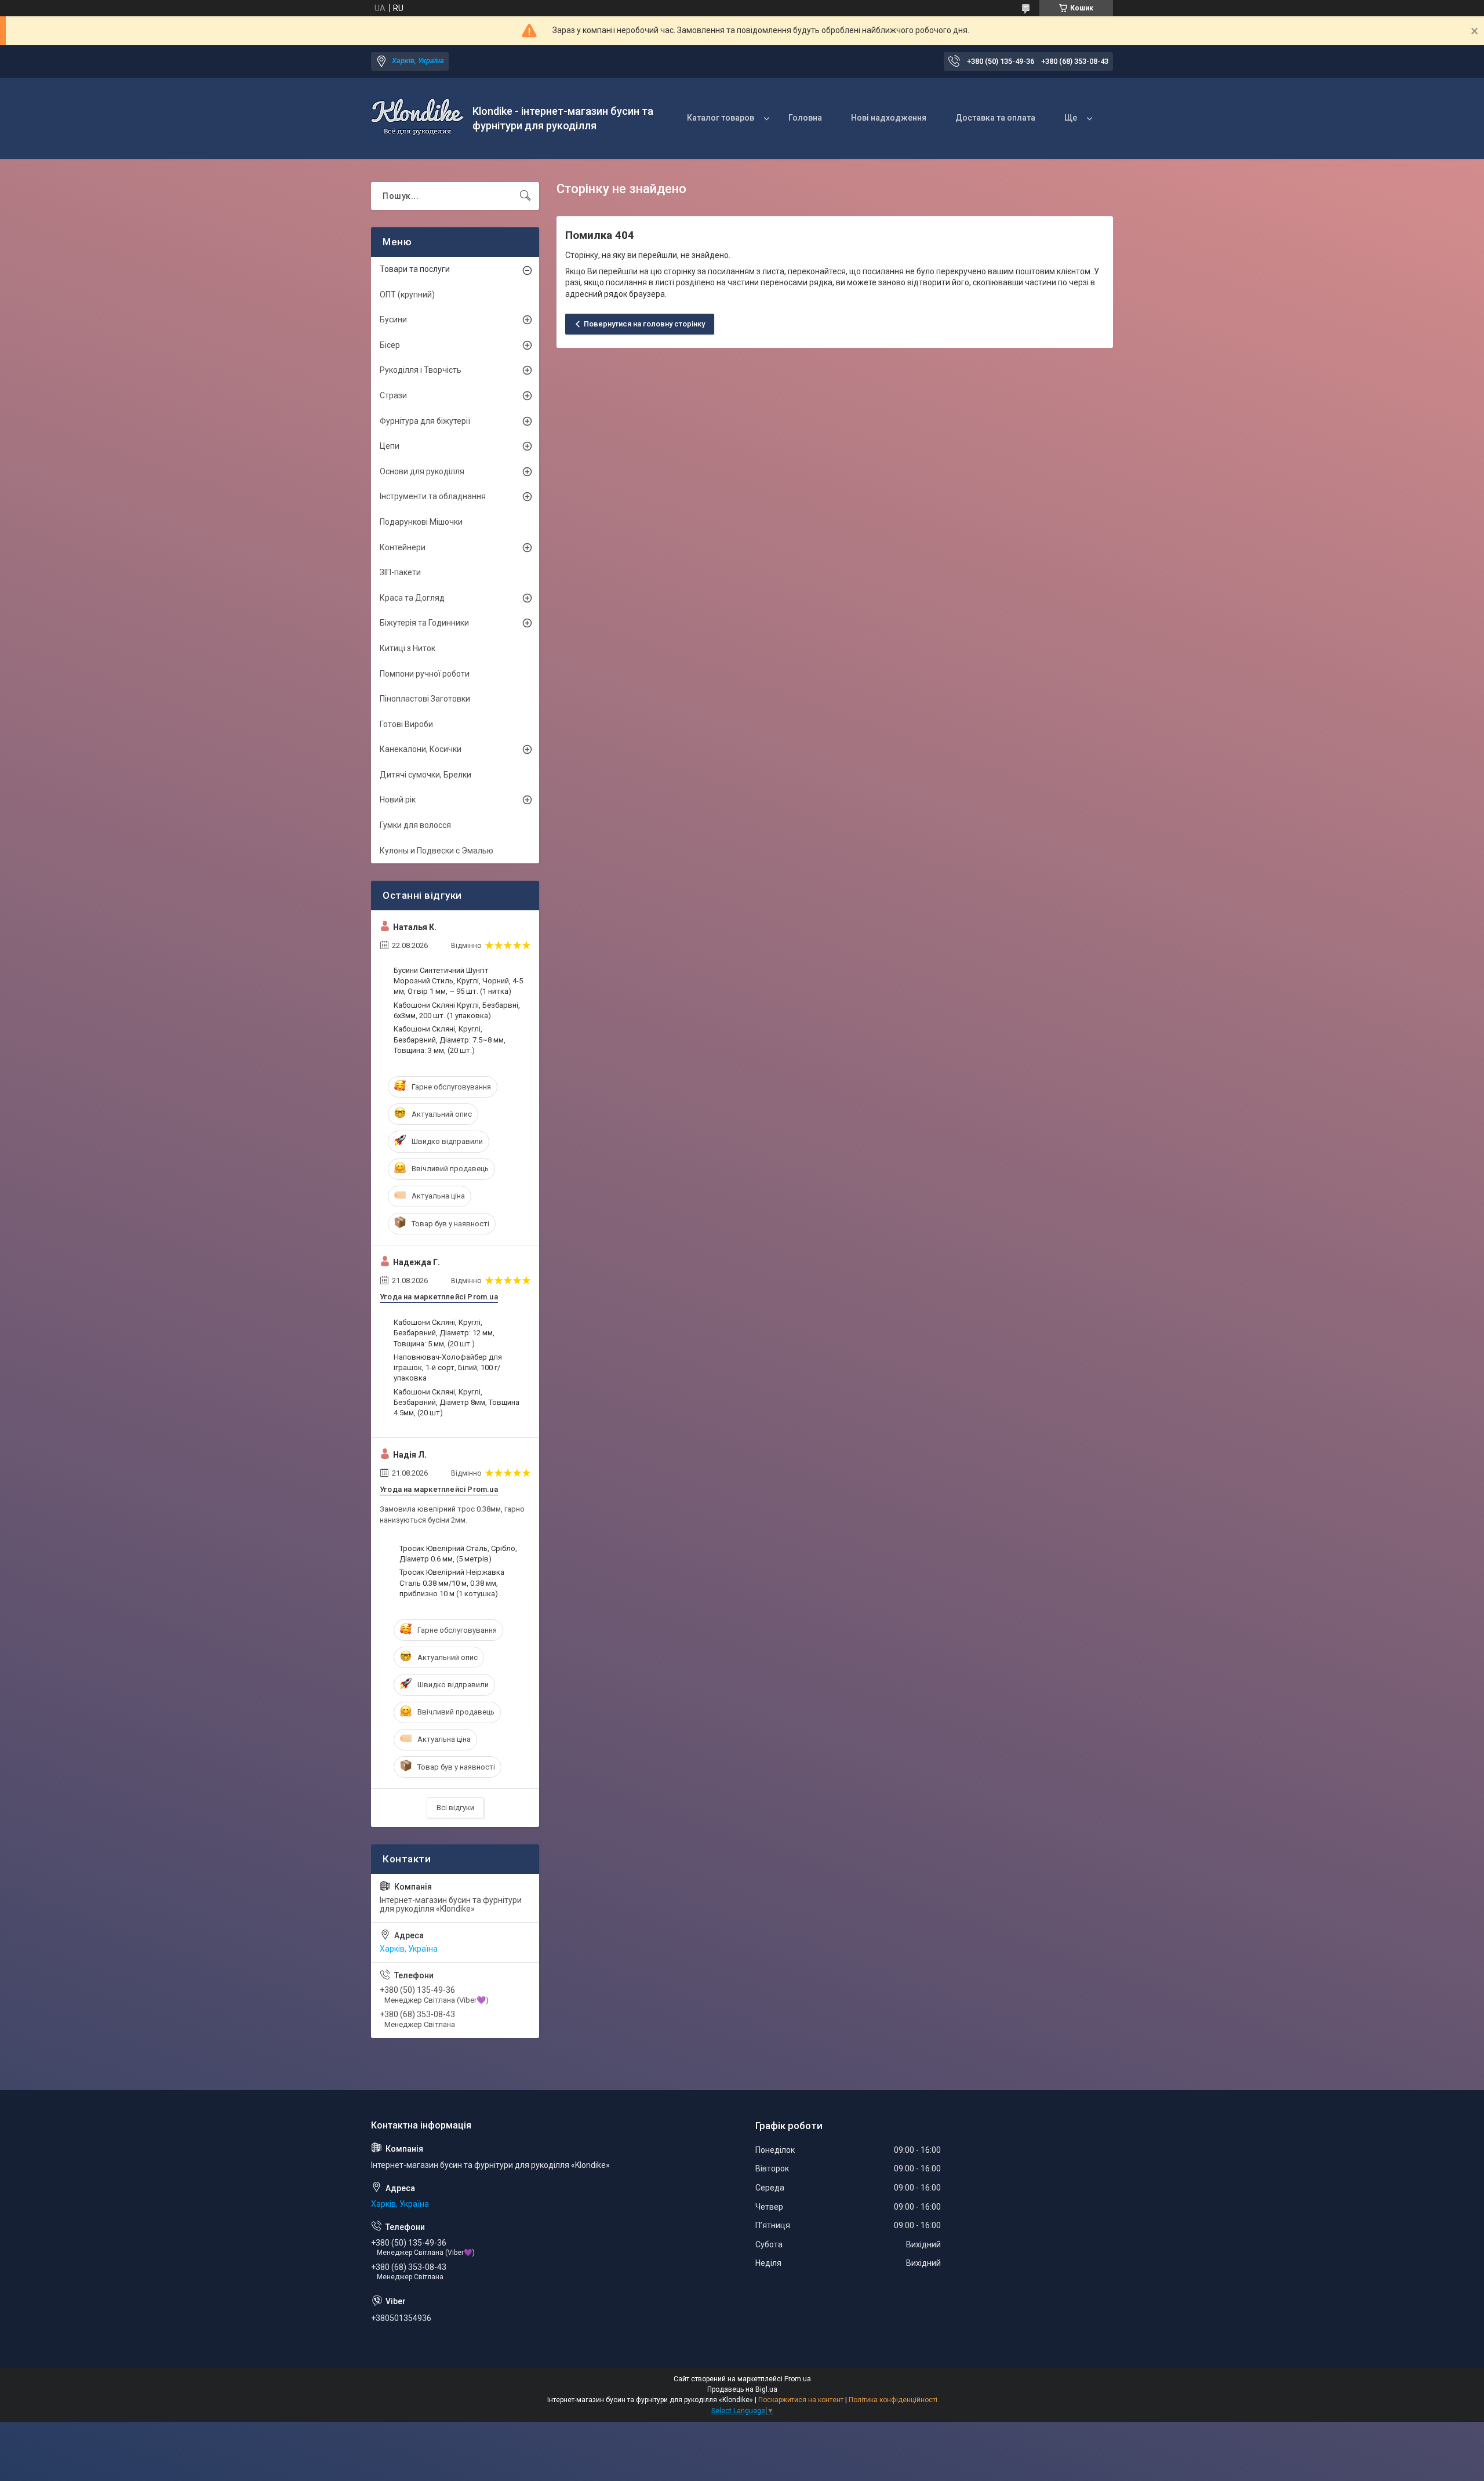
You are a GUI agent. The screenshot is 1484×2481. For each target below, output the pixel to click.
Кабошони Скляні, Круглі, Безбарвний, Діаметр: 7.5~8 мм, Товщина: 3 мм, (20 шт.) (450, 1039)
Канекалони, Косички (421, 749)
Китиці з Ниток (408, 648)
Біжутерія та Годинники (424, 623)
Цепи (390, 446)
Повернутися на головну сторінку (644, 324)
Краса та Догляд (412, 598)
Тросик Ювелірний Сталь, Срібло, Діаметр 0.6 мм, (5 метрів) (458, 1554)
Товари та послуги (415, 269)
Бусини (393, 319)
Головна (805, 118)
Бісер (390, 345)
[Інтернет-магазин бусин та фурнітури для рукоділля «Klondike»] (417, 118)
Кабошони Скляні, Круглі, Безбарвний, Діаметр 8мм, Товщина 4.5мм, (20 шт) (457, 1402)
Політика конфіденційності (893, 2400)
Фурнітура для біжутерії (425, 421)
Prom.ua (798, 2379)
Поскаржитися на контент (801, 2400)
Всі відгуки (455, 1808)
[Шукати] (525, 196)
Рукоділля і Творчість (421, 370)
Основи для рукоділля (422, 471)
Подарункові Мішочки (421, 522)
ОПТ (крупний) (407, 295)
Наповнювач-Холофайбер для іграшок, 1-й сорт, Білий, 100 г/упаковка (448, 1367)
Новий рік (398, 800)
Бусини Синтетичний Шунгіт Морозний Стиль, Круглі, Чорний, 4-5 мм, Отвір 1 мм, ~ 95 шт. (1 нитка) (458, 981)
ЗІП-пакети (400, 572)
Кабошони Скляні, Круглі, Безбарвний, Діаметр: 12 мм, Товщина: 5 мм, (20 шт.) (444, 1333)
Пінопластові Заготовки (425, 699)
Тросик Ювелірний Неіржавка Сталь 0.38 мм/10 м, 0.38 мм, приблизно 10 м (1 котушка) (452, 1583)
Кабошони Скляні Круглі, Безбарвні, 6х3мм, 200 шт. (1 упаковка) (457, 1010)
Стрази (393, 395)
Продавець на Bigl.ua (742, 2389)
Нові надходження (889, 118)
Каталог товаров (721, 118)
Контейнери (403, 547)
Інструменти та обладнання (433, 496)
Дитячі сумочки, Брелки (425, 775)
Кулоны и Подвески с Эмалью (437, 851)
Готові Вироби (406, 724)
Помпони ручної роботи (425, 674)
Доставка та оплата (995, 118)
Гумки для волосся (415, 825)
